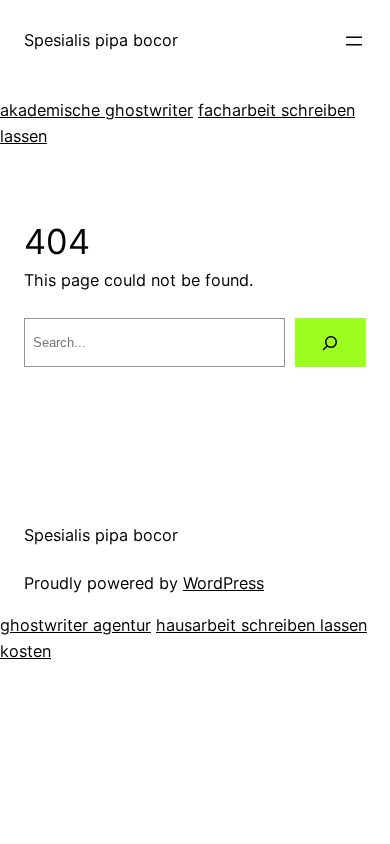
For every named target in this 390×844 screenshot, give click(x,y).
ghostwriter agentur (75, 625)
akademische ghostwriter (96, 110)
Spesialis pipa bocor (101, 40)
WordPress (223, 583)
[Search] (330, 343)
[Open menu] (354, 41)
